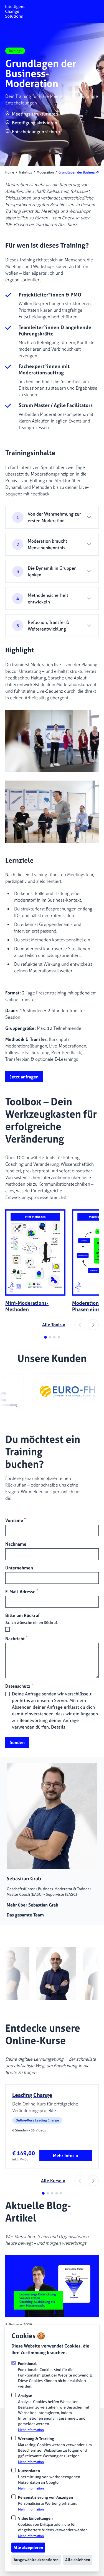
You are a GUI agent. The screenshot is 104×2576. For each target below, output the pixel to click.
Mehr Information (31, 2430)
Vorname (16, 1520)
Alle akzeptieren (28, 2547)
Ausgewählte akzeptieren (36, 2560)
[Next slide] (93, 1325)
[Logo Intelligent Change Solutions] (15, 11)
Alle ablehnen (78, 2560)
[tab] (45, 1337)
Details (58, 1727)
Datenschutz (19, 1686)
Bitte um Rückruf (22, 1615)
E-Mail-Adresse (22, 1591)
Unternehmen (19, 1568)
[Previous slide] (80, 1325)
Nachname (16, 1544)
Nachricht (16, 1638)
